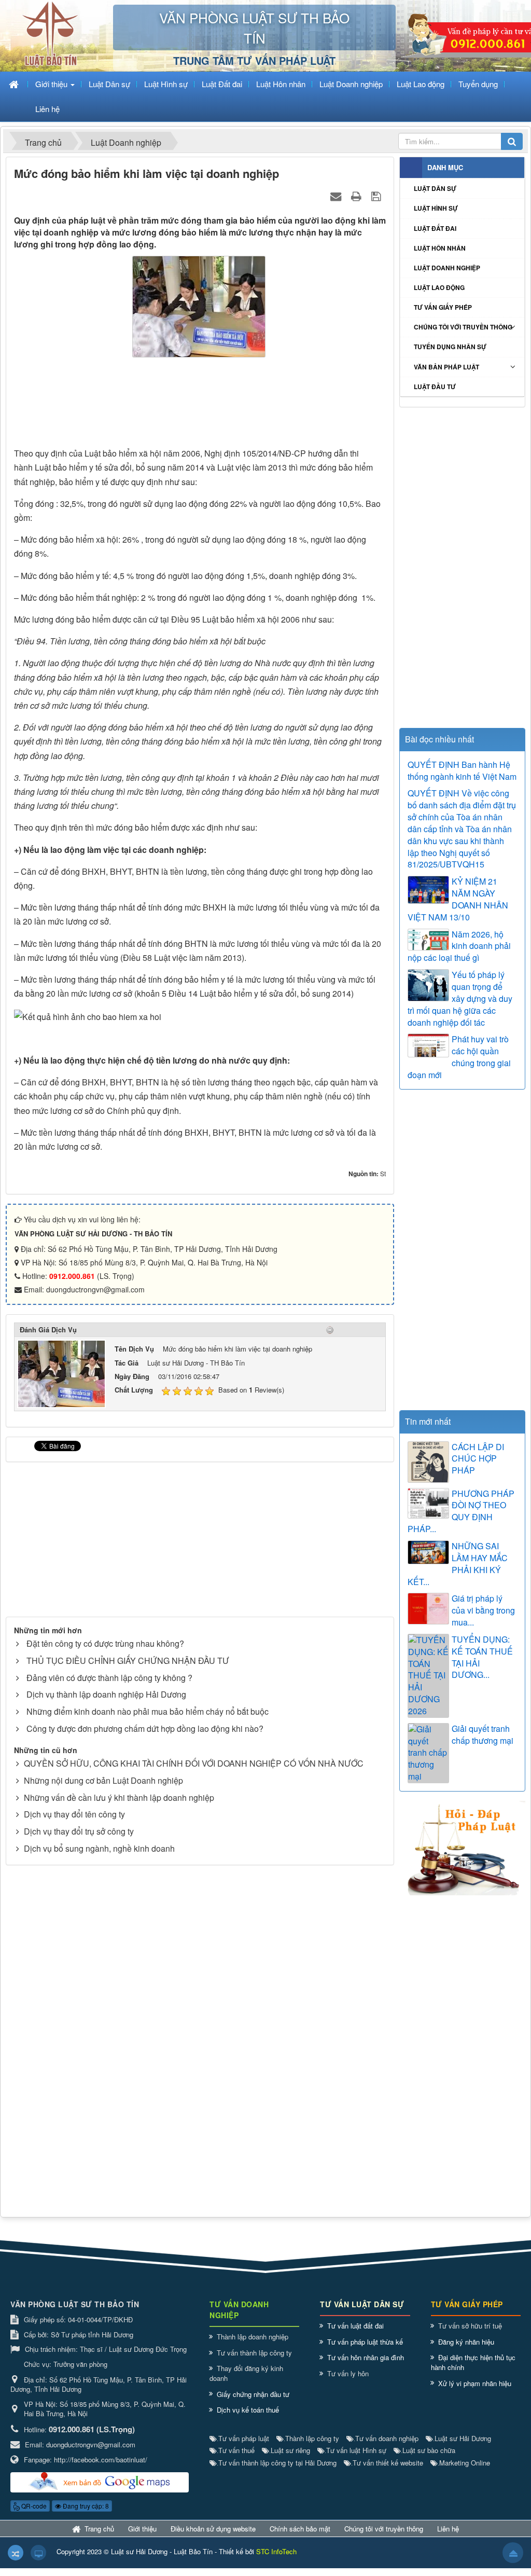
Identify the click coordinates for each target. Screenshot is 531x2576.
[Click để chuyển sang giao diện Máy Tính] (38, 2553)
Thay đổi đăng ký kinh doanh (246, 2373)
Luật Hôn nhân (440, 248)
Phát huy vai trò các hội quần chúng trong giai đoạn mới (459, 1057)
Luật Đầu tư (435, 387)
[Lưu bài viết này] (377, 195)
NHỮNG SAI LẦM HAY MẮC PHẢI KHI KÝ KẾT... (458, 1564)
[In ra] (358, 195)
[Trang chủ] (15, 84)
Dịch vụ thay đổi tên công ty (74, 1814)
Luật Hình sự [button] (166, 84)
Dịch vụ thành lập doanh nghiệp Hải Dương (106, 1694)
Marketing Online (464, 2463)
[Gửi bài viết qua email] (337, 195)
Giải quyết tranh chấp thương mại (483, 1735)
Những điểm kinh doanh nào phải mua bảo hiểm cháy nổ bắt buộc (148, 1711)
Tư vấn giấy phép (443, 307)
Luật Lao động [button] (421, 84)
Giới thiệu (142, 2529)
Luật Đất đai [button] (222, 84)
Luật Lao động (439, 287)
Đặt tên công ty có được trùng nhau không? (105, 1643)
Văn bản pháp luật (446, 367)
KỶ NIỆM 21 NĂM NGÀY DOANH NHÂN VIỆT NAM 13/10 (458, 899)
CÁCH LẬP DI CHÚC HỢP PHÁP (478, 1459)
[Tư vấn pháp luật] (462, 1847)
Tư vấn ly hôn (348, 2373)
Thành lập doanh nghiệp (253, 2337)
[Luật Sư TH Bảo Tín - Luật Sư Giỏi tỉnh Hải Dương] (50, 35)
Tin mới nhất (428, 1421)
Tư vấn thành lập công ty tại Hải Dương (277, 2463)
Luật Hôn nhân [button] (281, 84)
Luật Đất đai (435, 228)
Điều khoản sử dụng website (213, 2529)
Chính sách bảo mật (300, 2529)
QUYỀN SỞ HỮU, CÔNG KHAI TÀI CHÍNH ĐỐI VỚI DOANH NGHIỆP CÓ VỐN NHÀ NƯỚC (194, 1763)
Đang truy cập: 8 (85, 2506)
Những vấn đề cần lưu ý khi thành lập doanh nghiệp (119, 1797)
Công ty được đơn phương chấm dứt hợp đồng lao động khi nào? (145, 1728)
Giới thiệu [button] (52, 84)
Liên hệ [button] (47, 109)
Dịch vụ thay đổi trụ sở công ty (79, 1831)
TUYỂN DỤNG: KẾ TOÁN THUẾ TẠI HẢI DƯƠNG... (482, 1657)
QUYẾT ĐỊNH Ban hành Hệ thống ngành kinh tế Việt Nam (462, 771)
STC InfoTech (276, 2551)
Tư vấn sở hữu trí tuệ (470, 2326)
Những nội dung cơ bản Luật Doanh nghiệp (103, 1780)
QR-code (33, 2506)
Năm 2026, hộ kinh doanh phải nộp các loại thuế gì (459, 946)
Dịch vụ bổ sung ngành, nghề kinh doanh (99, 1848)
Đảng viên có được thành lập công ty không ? (109, 1678)
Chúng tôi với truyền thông (463, 327)
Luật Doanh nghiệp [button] (351, 84)
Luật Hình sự (436, 208)
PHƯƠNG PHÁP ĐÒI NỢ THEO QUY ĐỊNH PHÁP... (461, 1512)
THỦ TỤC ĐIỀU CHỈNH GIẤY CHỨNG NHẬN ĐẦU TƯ (128, 1661)
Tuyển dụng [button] (478, 84)
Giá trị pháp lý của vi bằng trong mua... (483, 1610)
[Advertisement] (200, 405)
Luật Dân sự (435, 188)
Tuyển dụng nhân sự (450, 347)
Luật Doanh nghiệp (447, 268)
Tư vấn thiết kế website (387, 2463)
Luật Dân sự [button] (109, 84)
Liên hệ (448, 2529)
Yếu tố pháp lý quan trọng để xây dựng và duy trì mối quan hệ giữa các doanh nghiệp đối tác (460, 998)
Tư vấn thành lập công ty (254, 2353)
